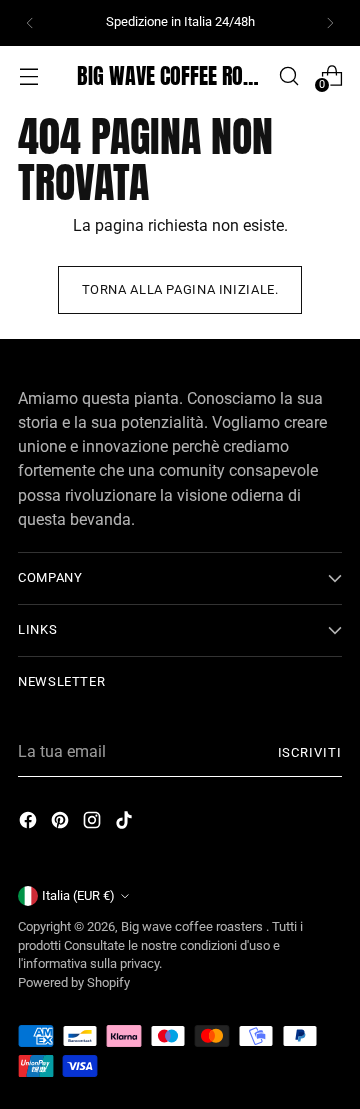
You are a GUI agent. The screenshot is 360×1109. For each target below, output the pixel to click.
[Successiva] (330, 23)
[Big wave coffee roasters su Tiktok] (126, 823)
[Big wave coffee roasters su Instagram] (94, 823)
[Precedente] (30, 23)
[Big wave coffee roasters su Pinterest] (62, 823)
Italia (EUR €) (78, 895)
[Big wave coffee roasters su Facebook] (30, 823)
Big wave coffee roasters (193, 926)
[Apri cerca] (288, 75)
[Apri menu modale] (28, 75)
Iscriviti (310, 752)
